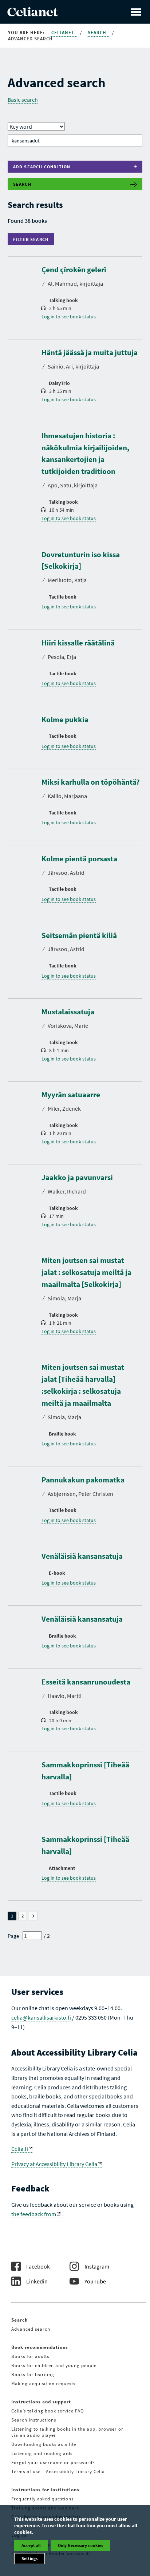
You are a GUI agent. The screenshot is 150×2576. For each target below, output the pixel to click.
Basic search (23, 100)
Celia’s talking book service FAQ (48, 2411)
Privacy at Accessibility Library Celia (54, 2164)
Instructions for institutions (45, 2490)
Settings (29, 2558)
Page (13, 1936)
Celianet (64, 33)
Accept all (31, 2545)
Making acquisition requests (43, 2384)
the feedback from (34, 2214)
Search (98, 33)
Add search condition (42, 167)
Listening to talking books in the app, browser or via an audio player (67, 2432)
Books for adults (30, 2356)
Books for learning (33, 2374)
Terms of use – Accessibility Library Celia (58, 2472)
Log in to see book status (69, 317)
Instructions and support (41, 2402)
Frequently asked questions (42, 2499)
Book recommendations (40, 2347)
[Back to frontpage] (33, 14)
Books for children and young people (54, 2365)
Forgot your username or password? (53, 2462)
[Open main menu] (136, 12)
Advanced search (31, 2329)
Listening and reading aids (42, 2453)
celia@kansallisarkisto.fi (41, 2017)
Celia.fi (20, 2149)
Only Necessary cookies (80, 2545)
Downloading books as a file (44, 2444)
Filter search (33, 239)
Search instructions (34, 2420)
